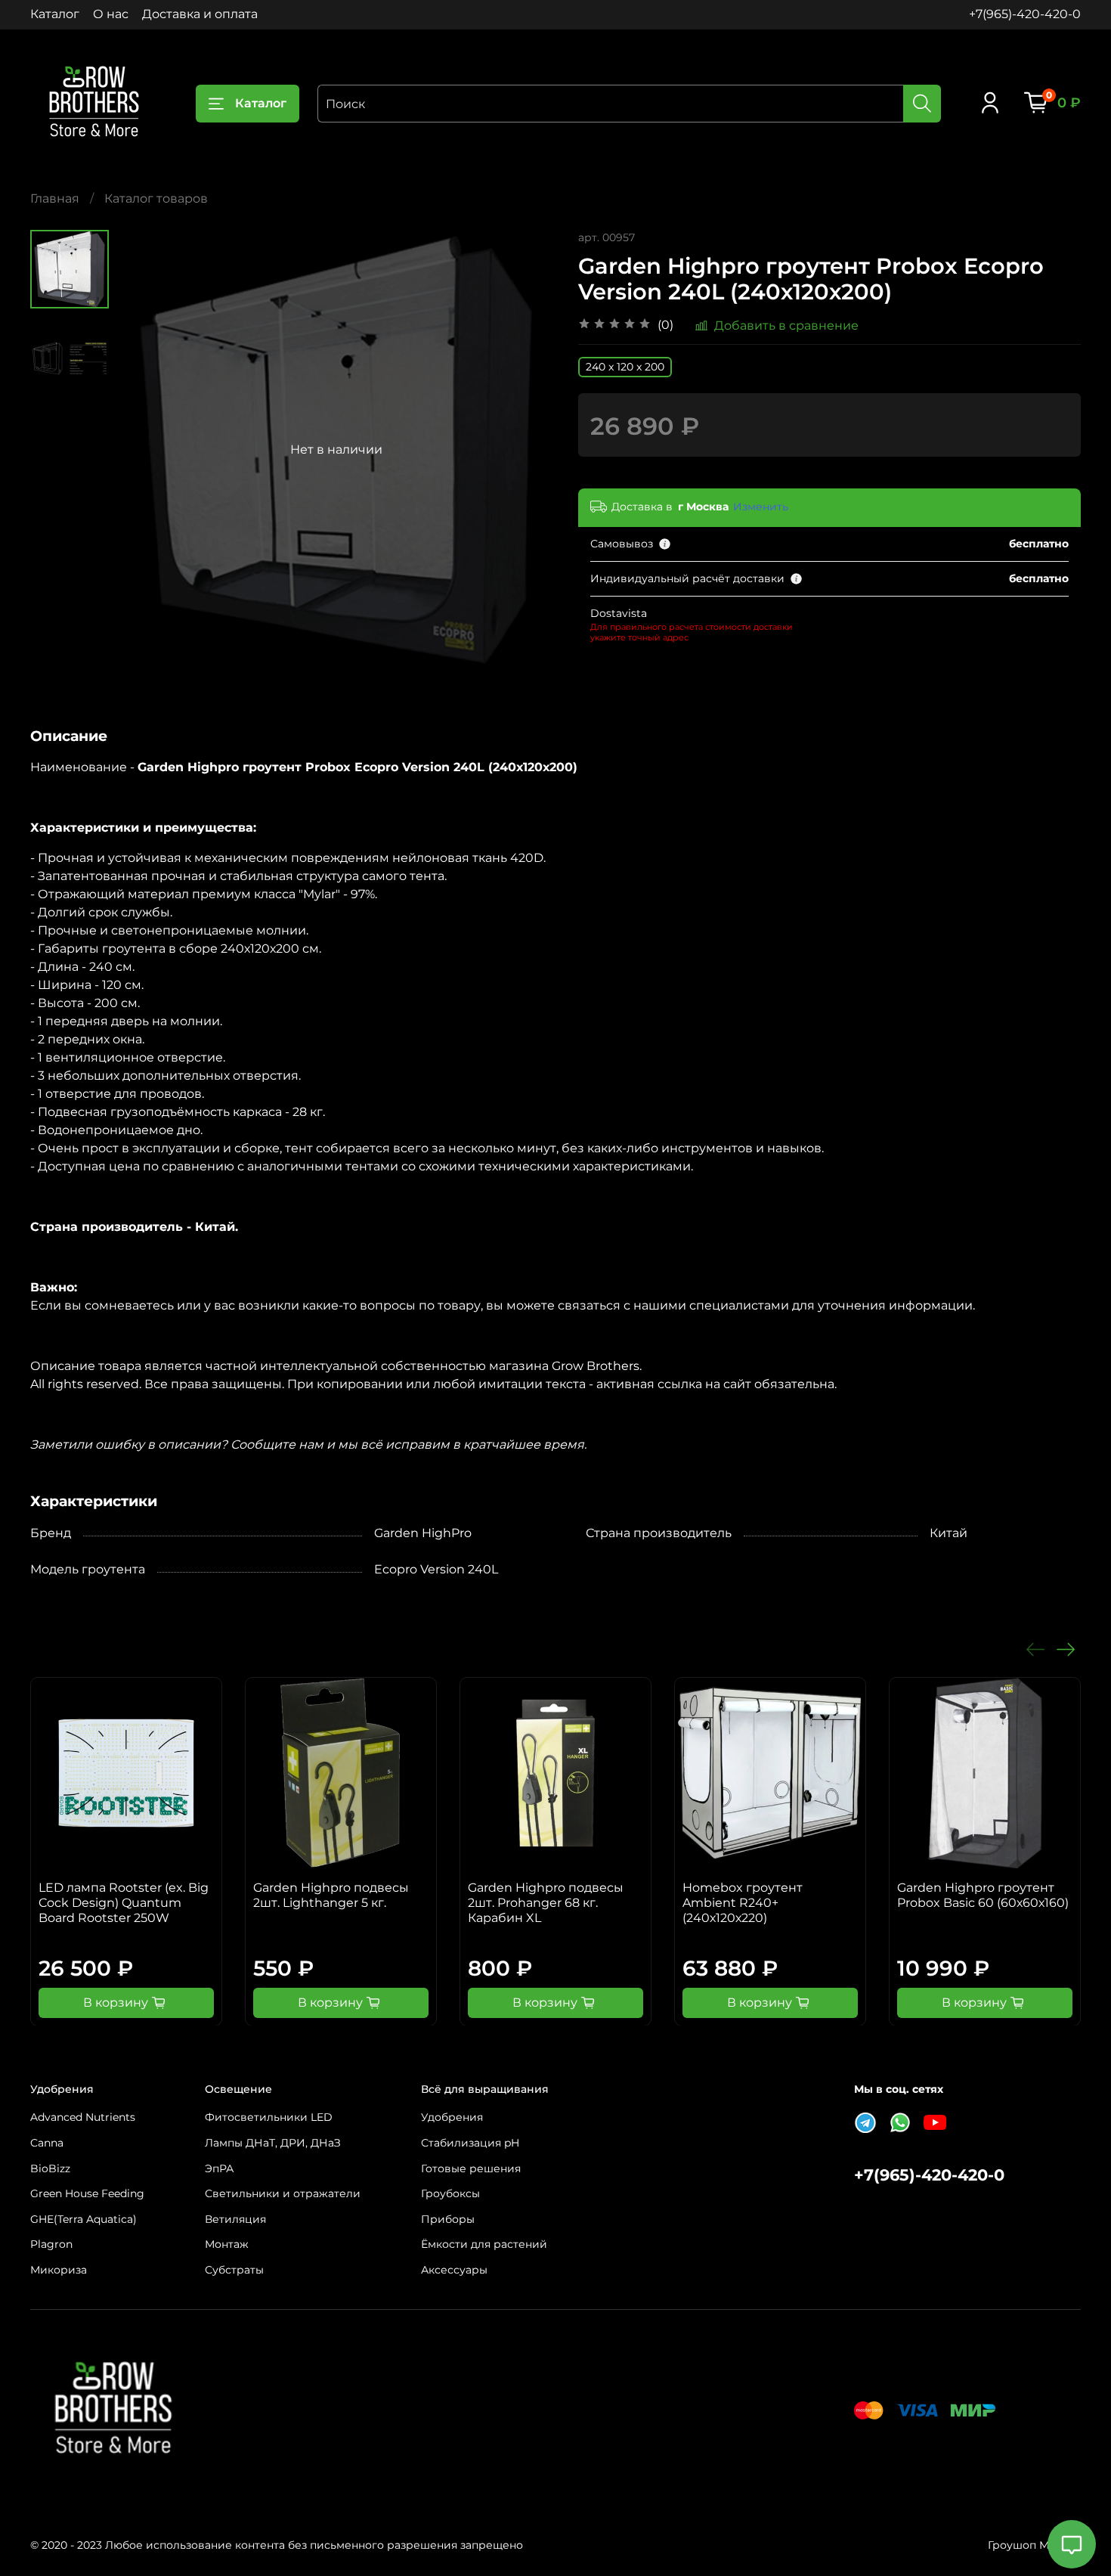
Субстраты (234, 2270)
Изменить (761, 507)
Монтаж (227, 2244)
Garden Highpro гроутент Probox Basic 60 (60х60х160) (983, 1895)
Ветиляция (235, 2219)
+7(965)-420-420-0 (1025, 14)
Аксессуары (454, 2270)
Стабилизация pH (470, 2143)
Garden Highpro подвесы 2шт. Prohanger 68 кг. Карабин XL (546, 1903)
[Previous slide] (147, 450)
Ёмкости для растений (484, 2244)
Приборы (448, 2219)
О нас (111, 14)
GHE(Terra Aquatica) (84, 2219)
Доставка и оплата (200, 14)
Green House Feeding (87, 2193)
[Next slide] (525, 450)
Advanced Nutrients (83, 2117)
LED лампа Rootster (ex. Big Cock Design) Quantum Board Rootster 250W (124, 1903)
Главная (55, 198)
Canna (47, 2143)
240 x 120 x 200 (625, 367)
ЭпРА (219, 2168)
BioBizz (50, 2168)
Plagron (51, 2244)
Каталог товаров (156, 198)
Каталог (55, 14)
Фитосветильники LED (269, 2117)
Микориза (59, 2270)
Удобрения (452, 2117)
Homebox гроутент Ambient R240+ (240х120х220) (743, 1903)
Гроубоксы (450, 2193)
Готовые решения (471, 2168)
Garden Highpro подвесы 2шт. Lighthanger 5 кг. (331, 1895)
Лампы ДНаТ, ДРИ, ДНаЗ (273, 2143)
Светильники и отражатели (283, 2193)
